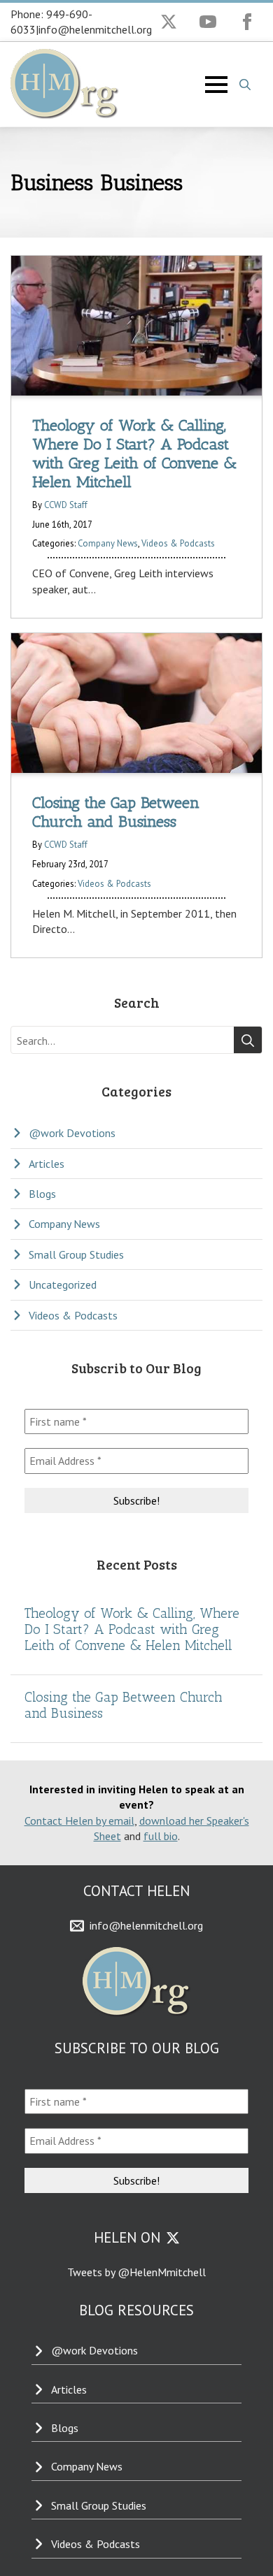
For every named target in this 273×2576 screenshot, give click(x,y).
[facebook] (247, 22)
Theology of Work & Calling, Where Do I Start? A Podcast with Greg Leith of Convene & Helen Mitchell (132, 1629)
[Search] (248, 1041)
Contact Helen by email (79, 1821)
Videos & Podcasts (178, 543)
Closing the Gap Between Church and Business (124, 1705)
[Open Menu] (216, 85)
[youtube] (208, 22)
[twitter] (169, 22)
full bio (161, 1836)
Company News (108, 543)
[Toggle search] (245, 85)
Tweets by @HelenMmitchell (136, 2272)
